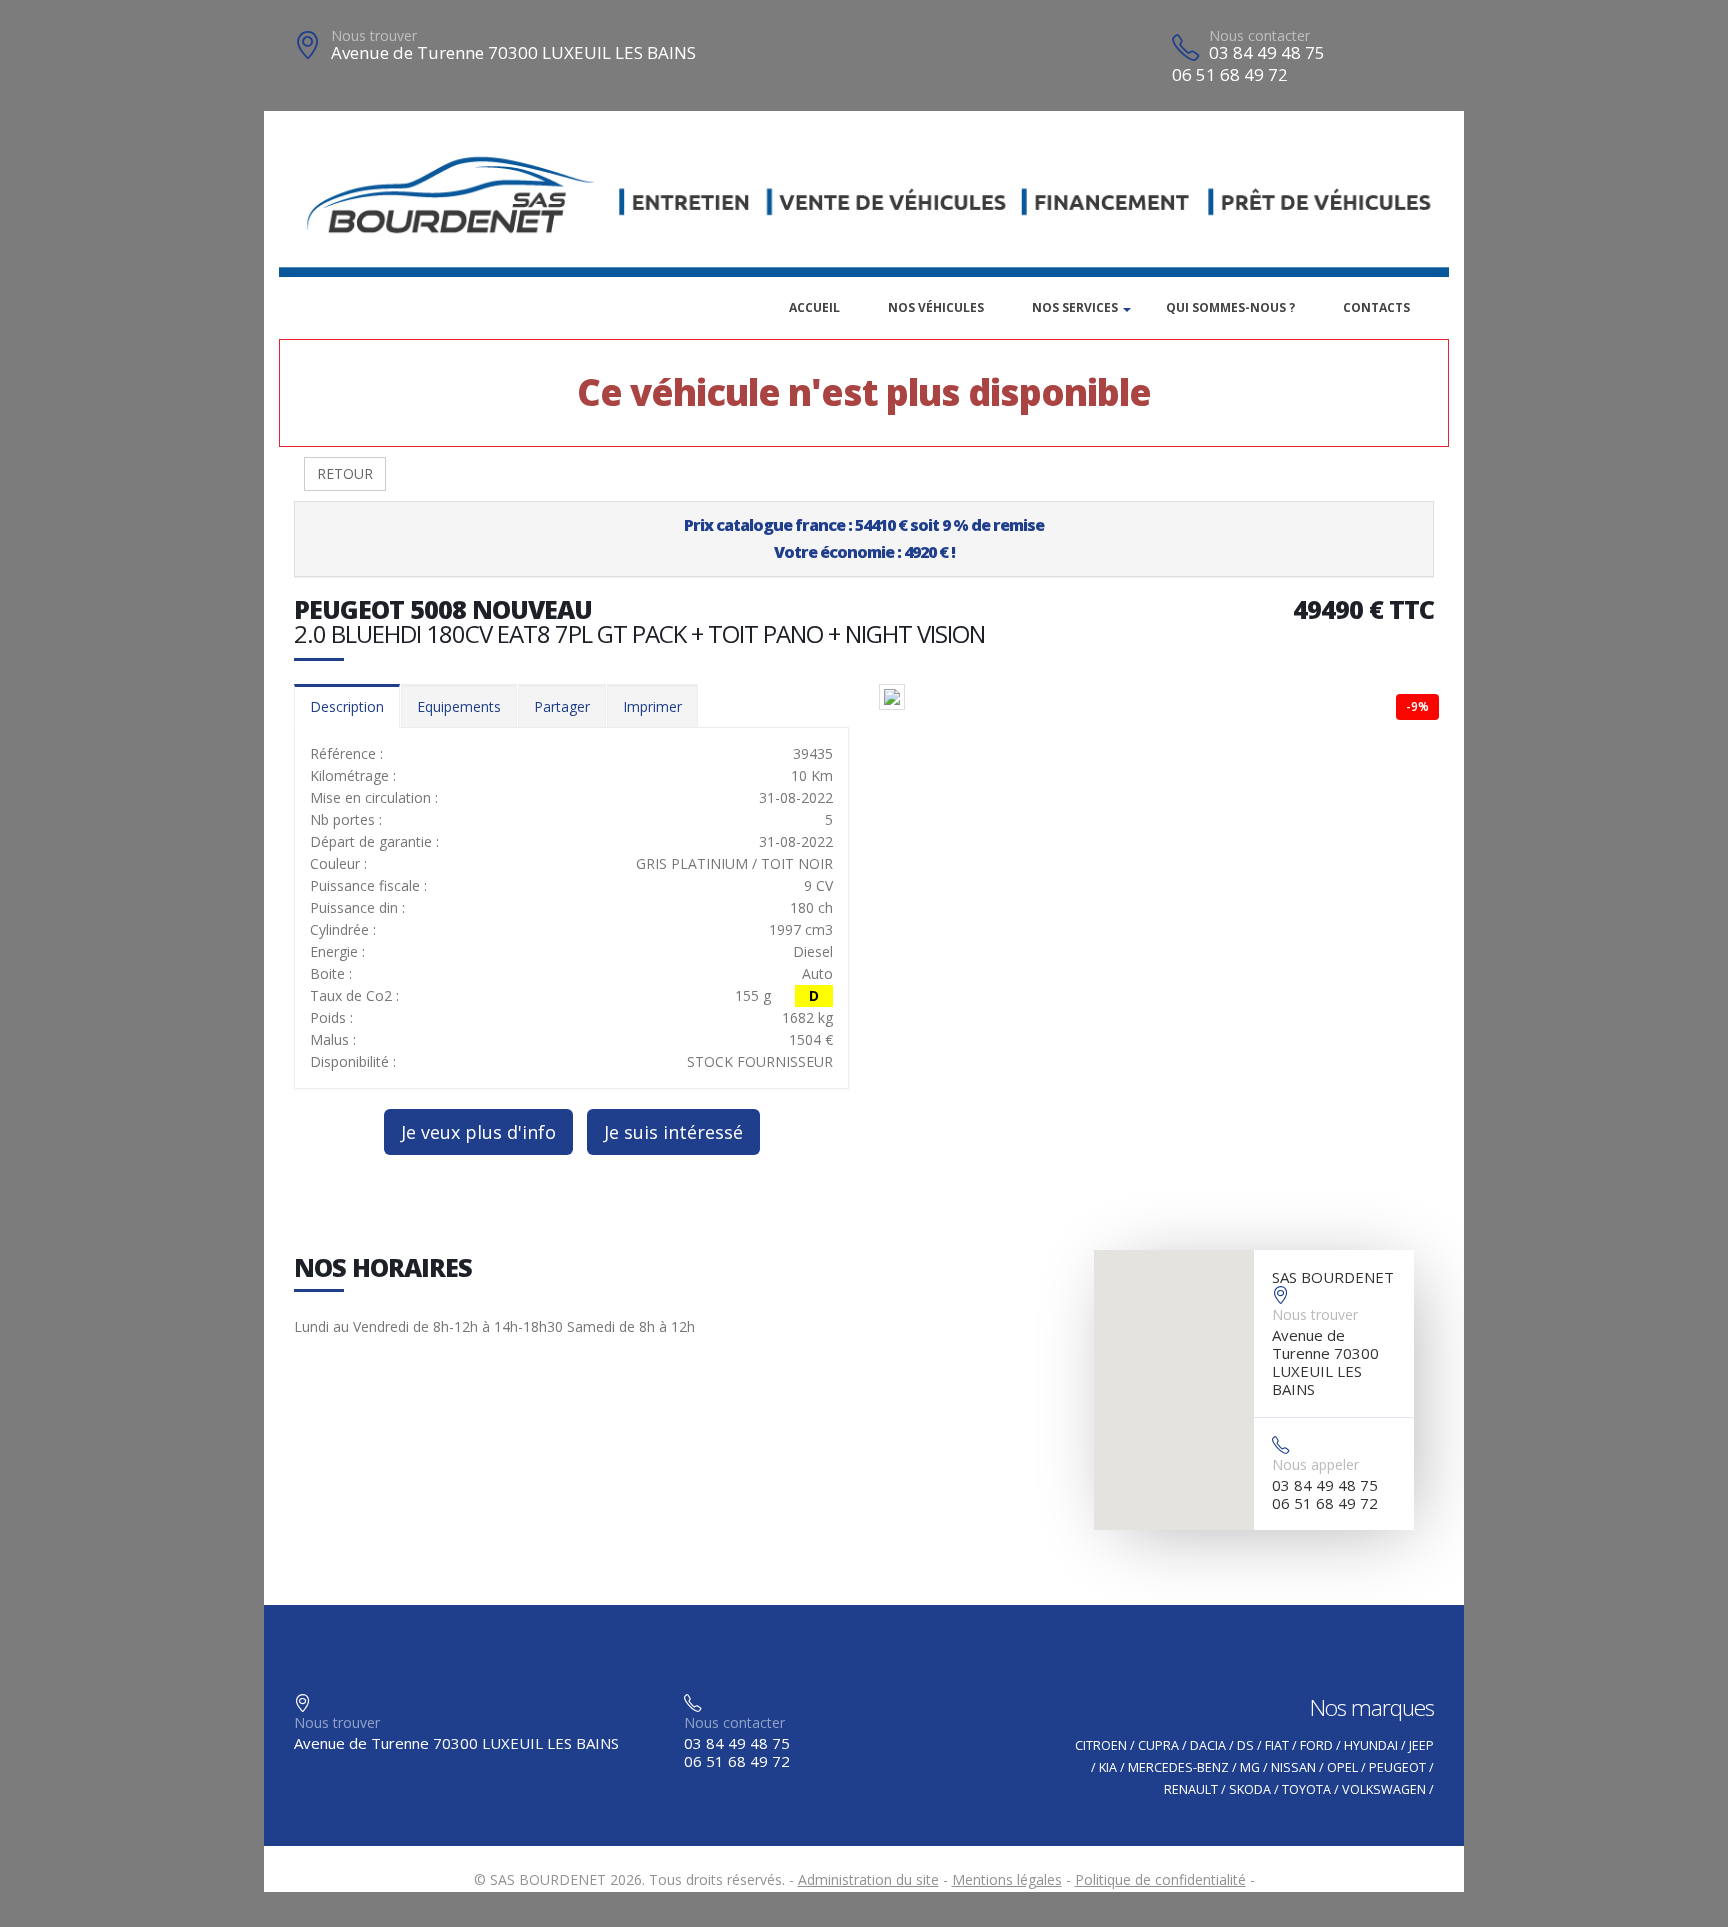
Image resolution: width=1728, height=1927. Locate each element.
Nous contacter (1259, 35)
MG (1250, 1767)
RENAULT (1191, 1789)
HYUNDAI (1371, 1745)
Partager (562, 706)
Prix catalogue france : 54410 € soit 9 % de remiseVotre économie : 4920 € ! (864, 538)
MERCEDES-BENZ (1178, 1767)
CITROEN (1101, 1745)
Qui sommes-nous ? (1230, 307)
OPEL (1342, 1767)
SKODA (1250, 1789)
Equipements (459, 706)
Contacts (1376, 307)
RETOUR (345, 473)
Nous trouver (374, 35)
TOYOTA (1306, 1789)
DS (1245, 1745)
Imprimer (652, 706)
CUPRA (1158, 1745)
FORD (1316, 1745)
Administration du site (868, 1879)
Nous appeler (1315, 1464)
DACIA (1208, 1745)
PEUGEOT (1397, 1767)
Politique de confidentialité (1160, 1879)
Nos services (1075, 307)
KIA (1108, 1767)
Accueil (814, 307)
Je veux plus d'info (478, 1132)
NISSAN (1293, 1767)
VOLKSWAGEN (1384, 1789)
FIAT (1277, 1745)
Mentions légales (1007, 1879)
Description (347, 706)
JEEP (1421, 1745)
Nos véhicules (936, 307)
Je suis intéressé (673, 1132)
